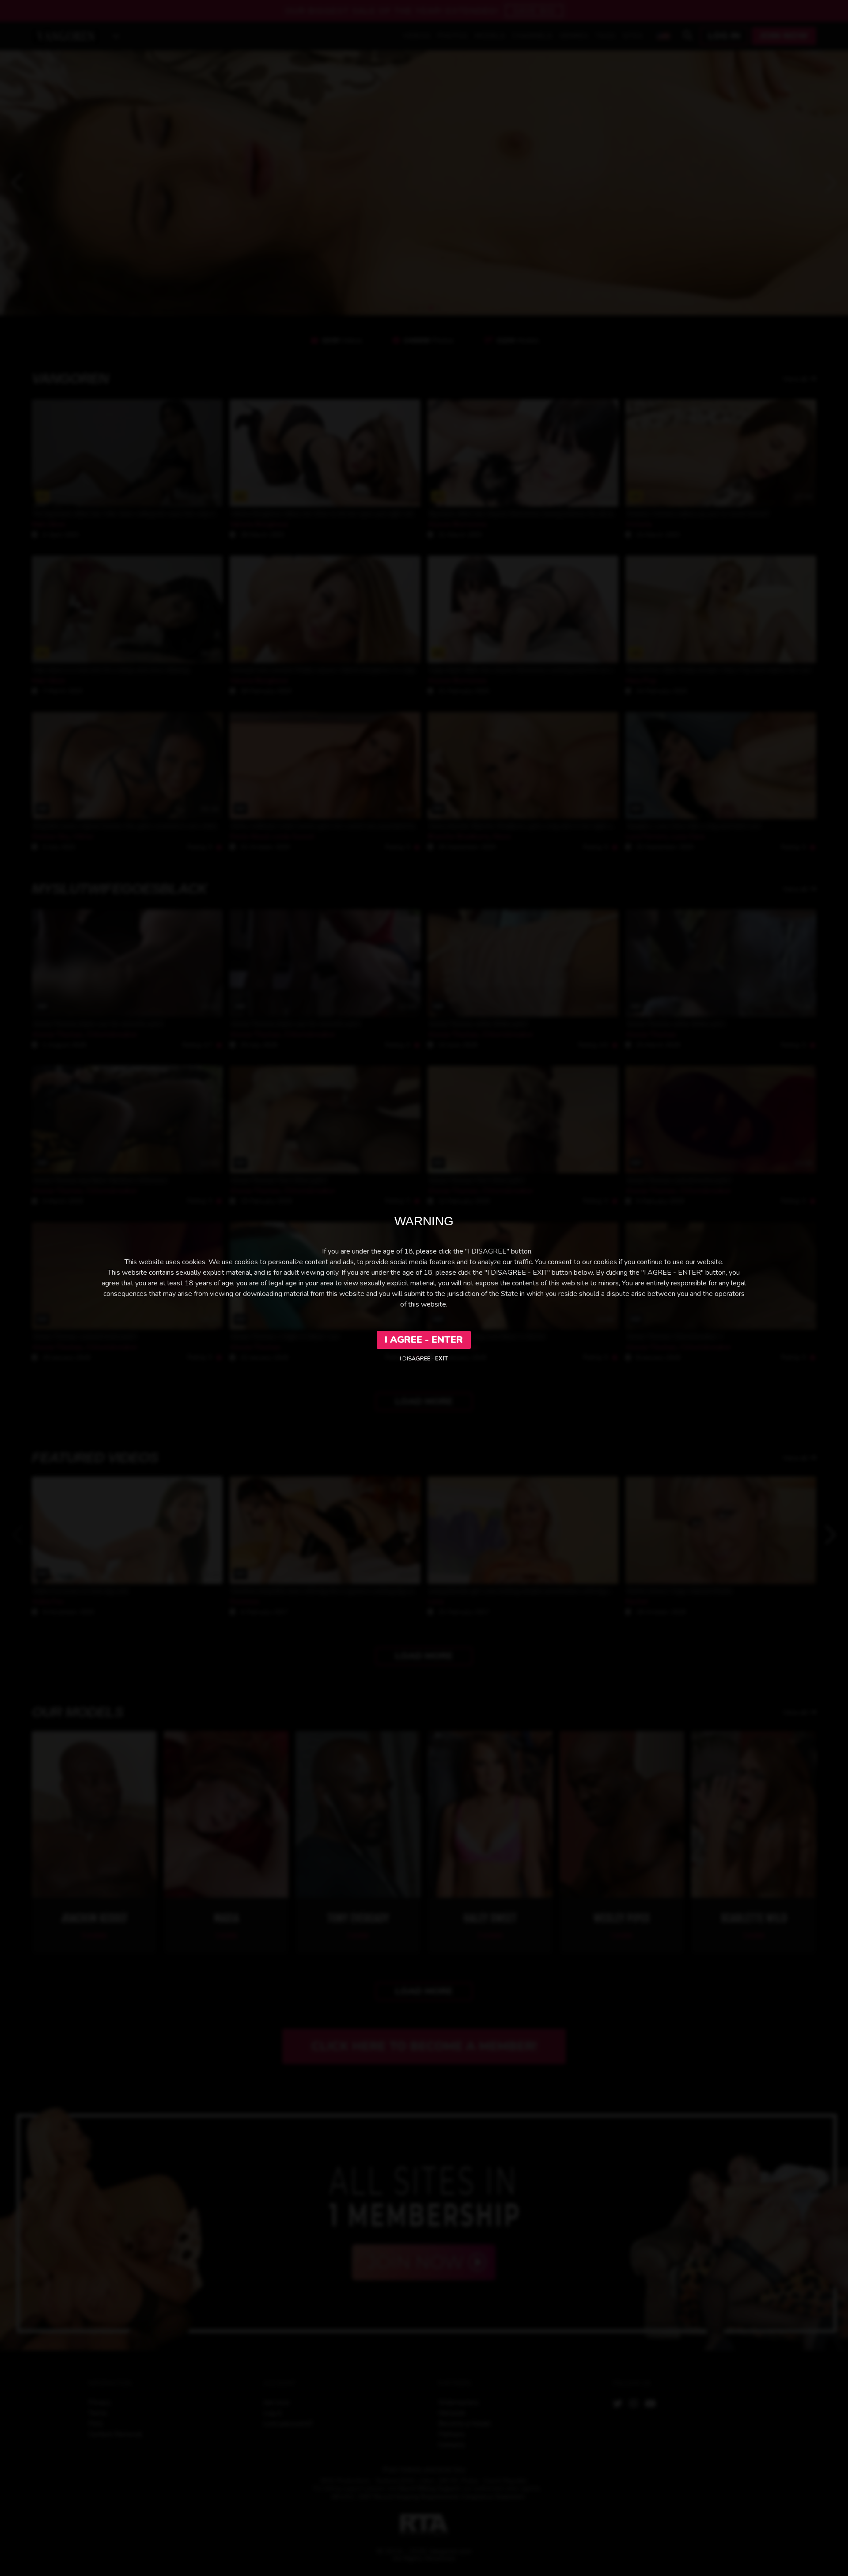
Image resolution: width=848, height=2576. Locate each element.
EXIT (441, 1359)
